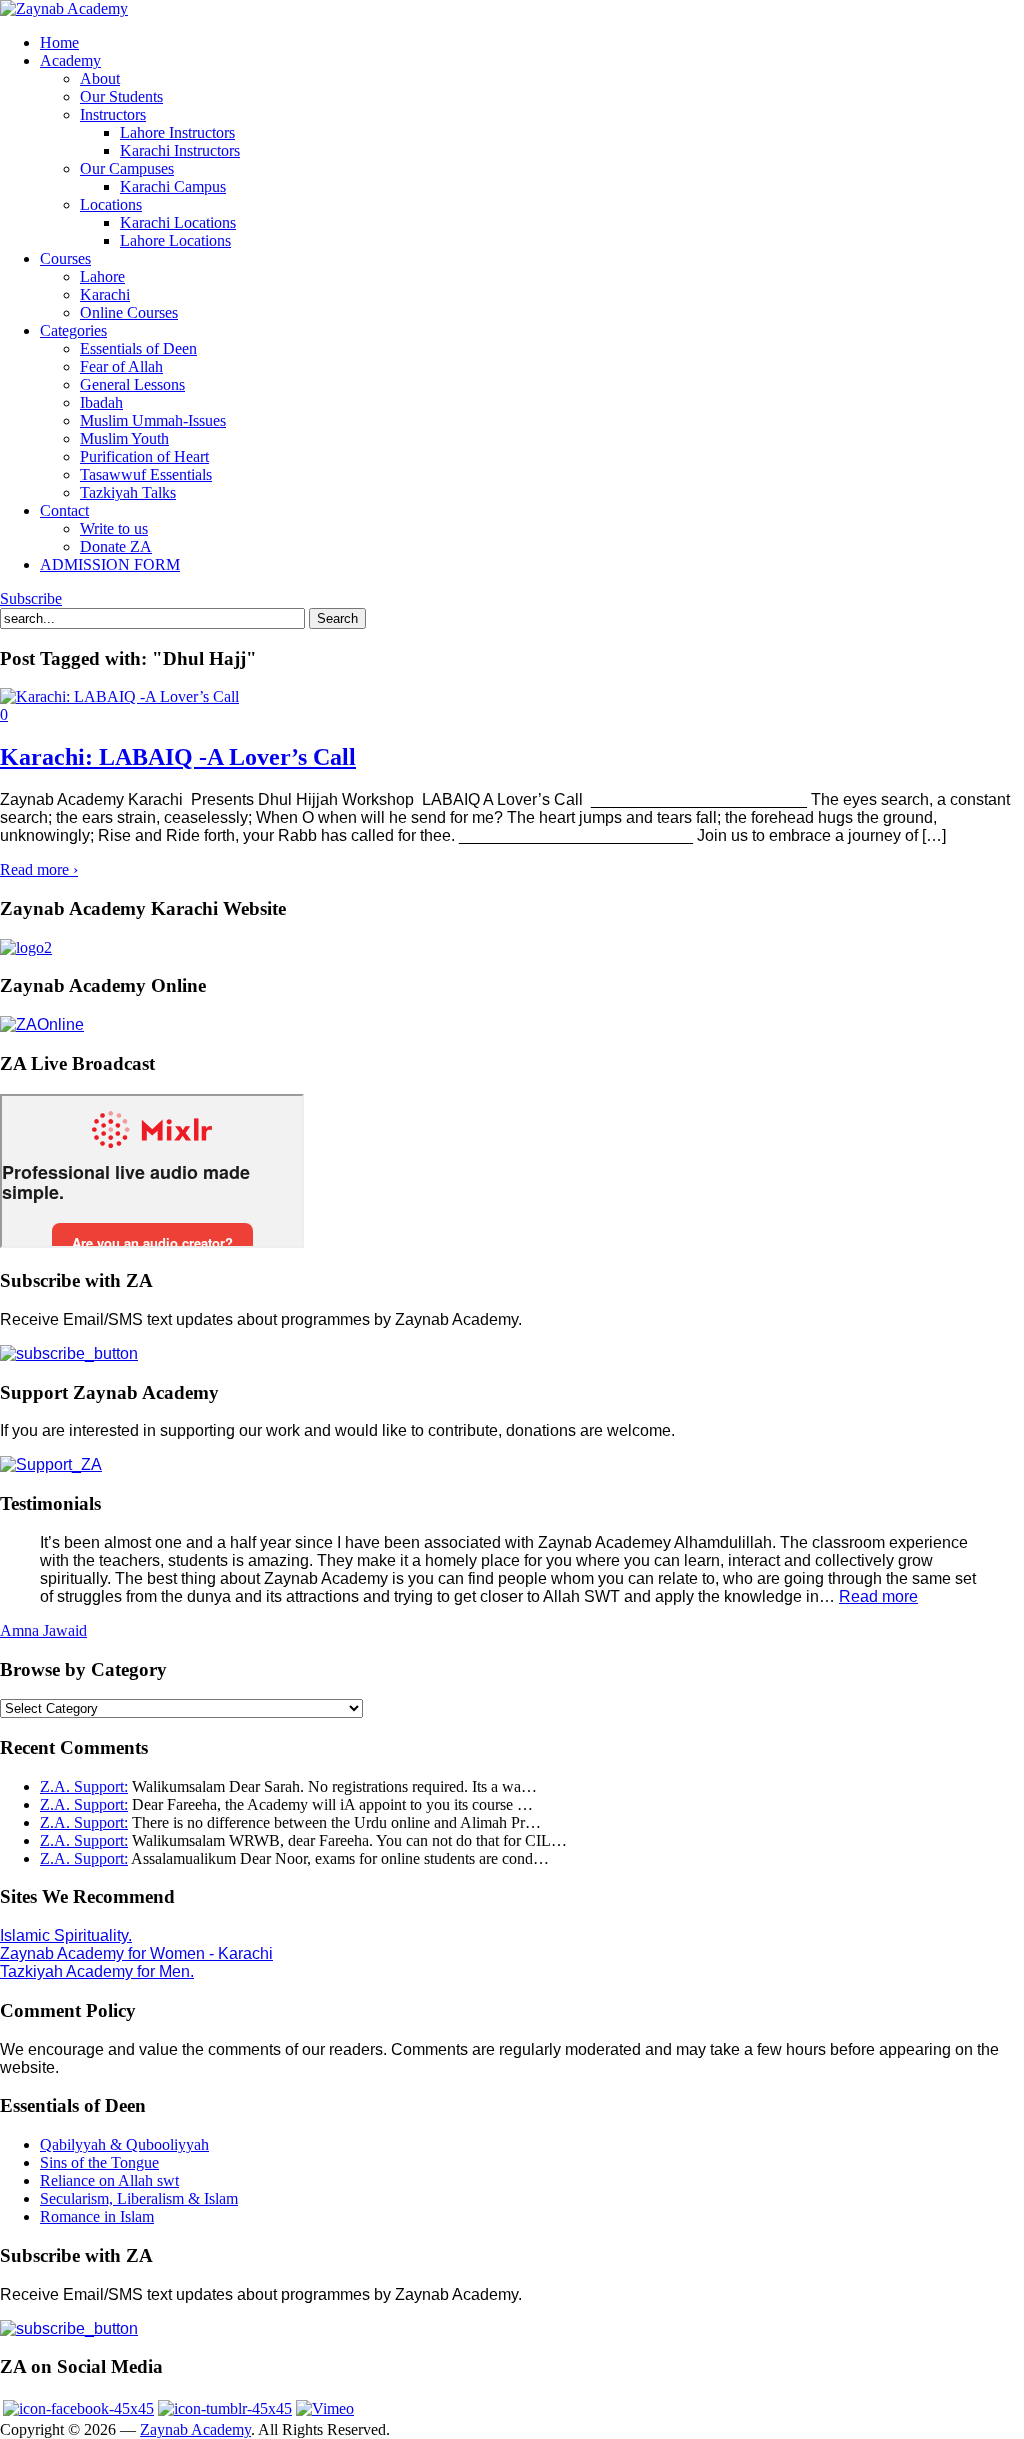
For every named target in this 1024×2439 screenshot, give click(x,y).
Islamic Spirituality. (66, 1935)
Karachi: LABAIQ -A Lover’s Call (178, 757)
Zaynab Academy (195, 2429)
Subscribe (31, 598)
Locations (111, 204)
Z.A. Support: (84, 1786)
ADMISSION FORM (110, 564)
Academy (70, 60)
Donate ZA (116, 546)
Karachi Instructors (180, 150)
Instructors (113, 114)
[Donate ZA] (51, 1464)
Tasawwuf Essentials (146, 474)
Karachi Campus (173, 186)
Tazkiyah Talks (128, 492)
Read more (878, 1596)
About (100, 78)
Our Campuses (127, 168)
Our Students (121, 96)
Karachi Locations (178, 222)
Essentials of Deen (138, 348)
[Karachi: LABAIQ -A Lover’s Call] (119, 696)
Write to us (114, 528)
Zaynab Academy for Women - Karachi (136, 1953)
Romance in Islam (97, 2216)
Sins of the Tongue (99, 2162)
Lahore (102, 276)
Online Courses (129, 312)
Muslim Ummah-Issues (153, 420)
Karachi (105, 294)
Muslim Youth (124, 438)
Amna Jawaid (43, 1630)
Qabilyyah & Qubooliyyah (124, 2144)
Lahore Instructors (177, 132)
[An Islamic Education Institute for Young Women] (64, 8)
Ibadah (101, 402)
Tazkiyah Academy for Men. (97, 1971)
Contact (64, 510)
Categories (73, 330)
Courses (65, 258)
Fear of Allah (121, 366)
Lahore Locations (175, 240)
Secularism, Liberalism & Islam (139, 2198)
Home (59, 42)
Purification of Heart (144, 456)
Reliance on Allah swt (109, 2180)
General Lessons (132, 384)
